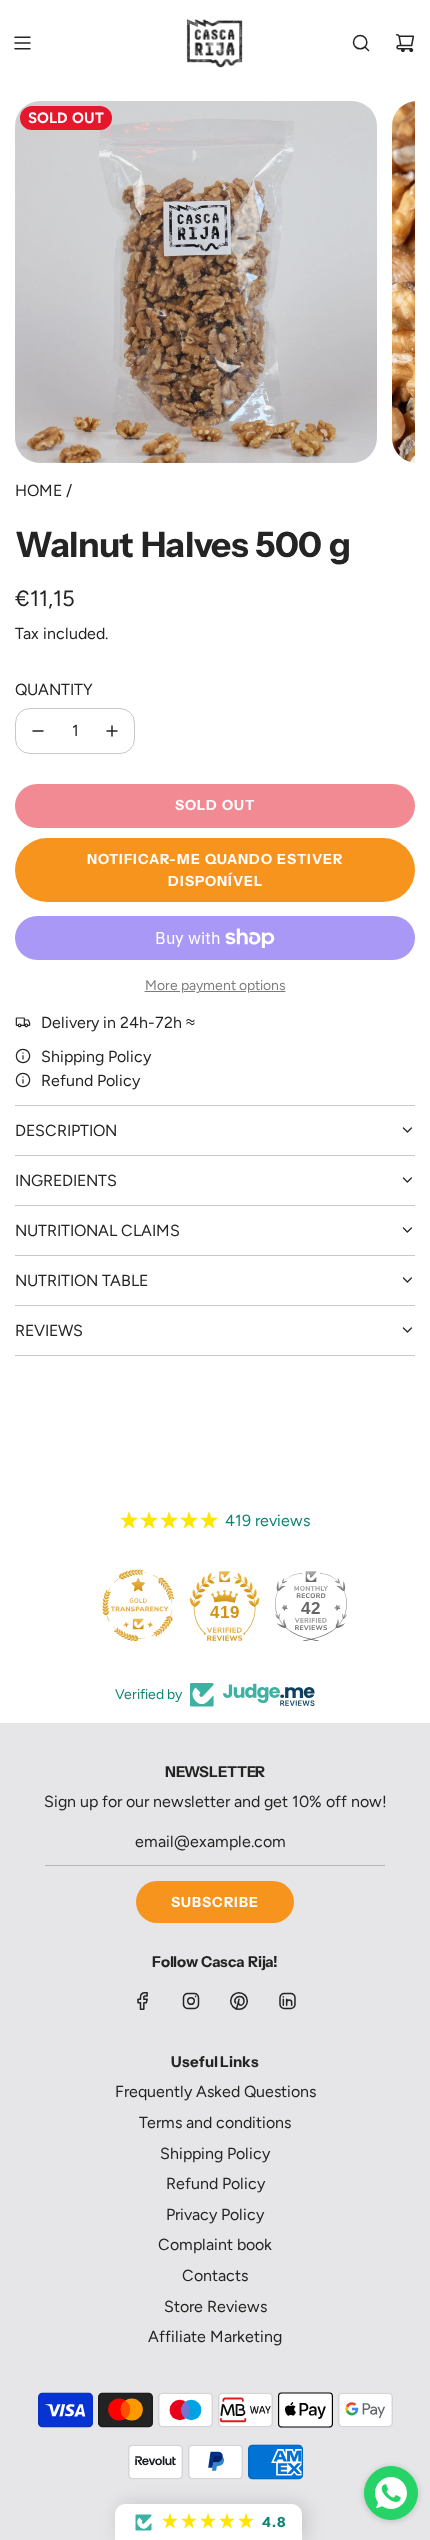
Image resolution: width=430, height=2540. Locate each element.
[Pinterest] (239, 2001)
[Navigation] (22, 43)
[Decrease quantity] (38, 731)
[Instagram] (191, 2001)
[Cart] (405, 43)
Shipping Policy (96, 1056)
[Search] (361, 43)
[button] (208, 2522)
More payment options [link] (215, 985)
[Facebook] (143, 2001)
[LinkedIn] (287, 2001)
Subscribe (215, 1902)
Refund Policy (90, 1080)
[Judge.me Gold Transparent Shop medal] (138, 1605)
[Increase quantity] (112, 731)
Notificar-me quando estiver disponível (215, 870)
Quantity (54, 689)
